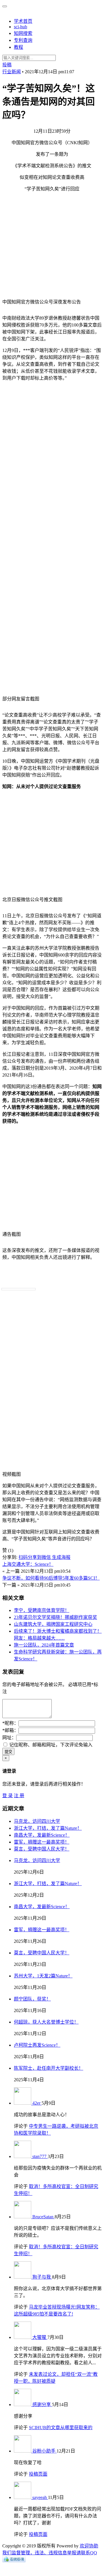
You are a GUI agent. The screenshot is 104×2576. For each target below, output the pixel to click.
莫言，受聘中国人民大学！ (42, 1849)
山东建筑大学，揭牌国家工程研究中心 (53, 1624)
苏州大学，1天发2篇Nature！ (43, 1976)
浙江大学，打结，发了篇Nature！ (48, 1828)
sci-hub (21, 27)
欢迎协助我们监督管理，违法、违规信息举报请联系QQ (50, 2549)
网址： (9, 1738)
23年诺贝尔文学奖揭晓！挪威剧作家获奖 (55, 1617)
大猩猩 (40, 2337)
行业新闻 (12, 72)
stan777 (40, 2156)
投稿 (7, 65)
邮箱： (10, 1730)
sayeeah (40, 2497)
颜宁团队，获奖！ (32, 1999)
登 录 (8, 1796)
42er (37, 2103)
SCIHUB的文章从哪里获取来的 (61, 2428)
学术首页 (23, 21)
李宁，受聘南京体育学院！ (42, 1610)
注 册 (19, 1796)
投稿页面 (38, 2474)
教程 (18, 47)
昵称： (10, 1723)
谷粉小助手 (44, 2451)
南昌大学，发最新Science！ (42, 1835)
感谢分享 (42, 2405)
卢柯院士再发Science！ (37, 2045)
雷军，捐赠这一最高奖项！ (42, 1842)
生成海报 (61, 1557)
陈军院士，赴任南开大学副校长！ (49, 2068)
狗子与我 (42, 2277)
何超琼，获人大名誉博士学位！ (46, 2022)
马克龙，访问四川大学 (37, 1821)
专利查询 (23, 40)
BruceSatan (43, 2217)
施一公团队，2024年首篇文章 (44, 1645)
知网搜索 (23, 33)
